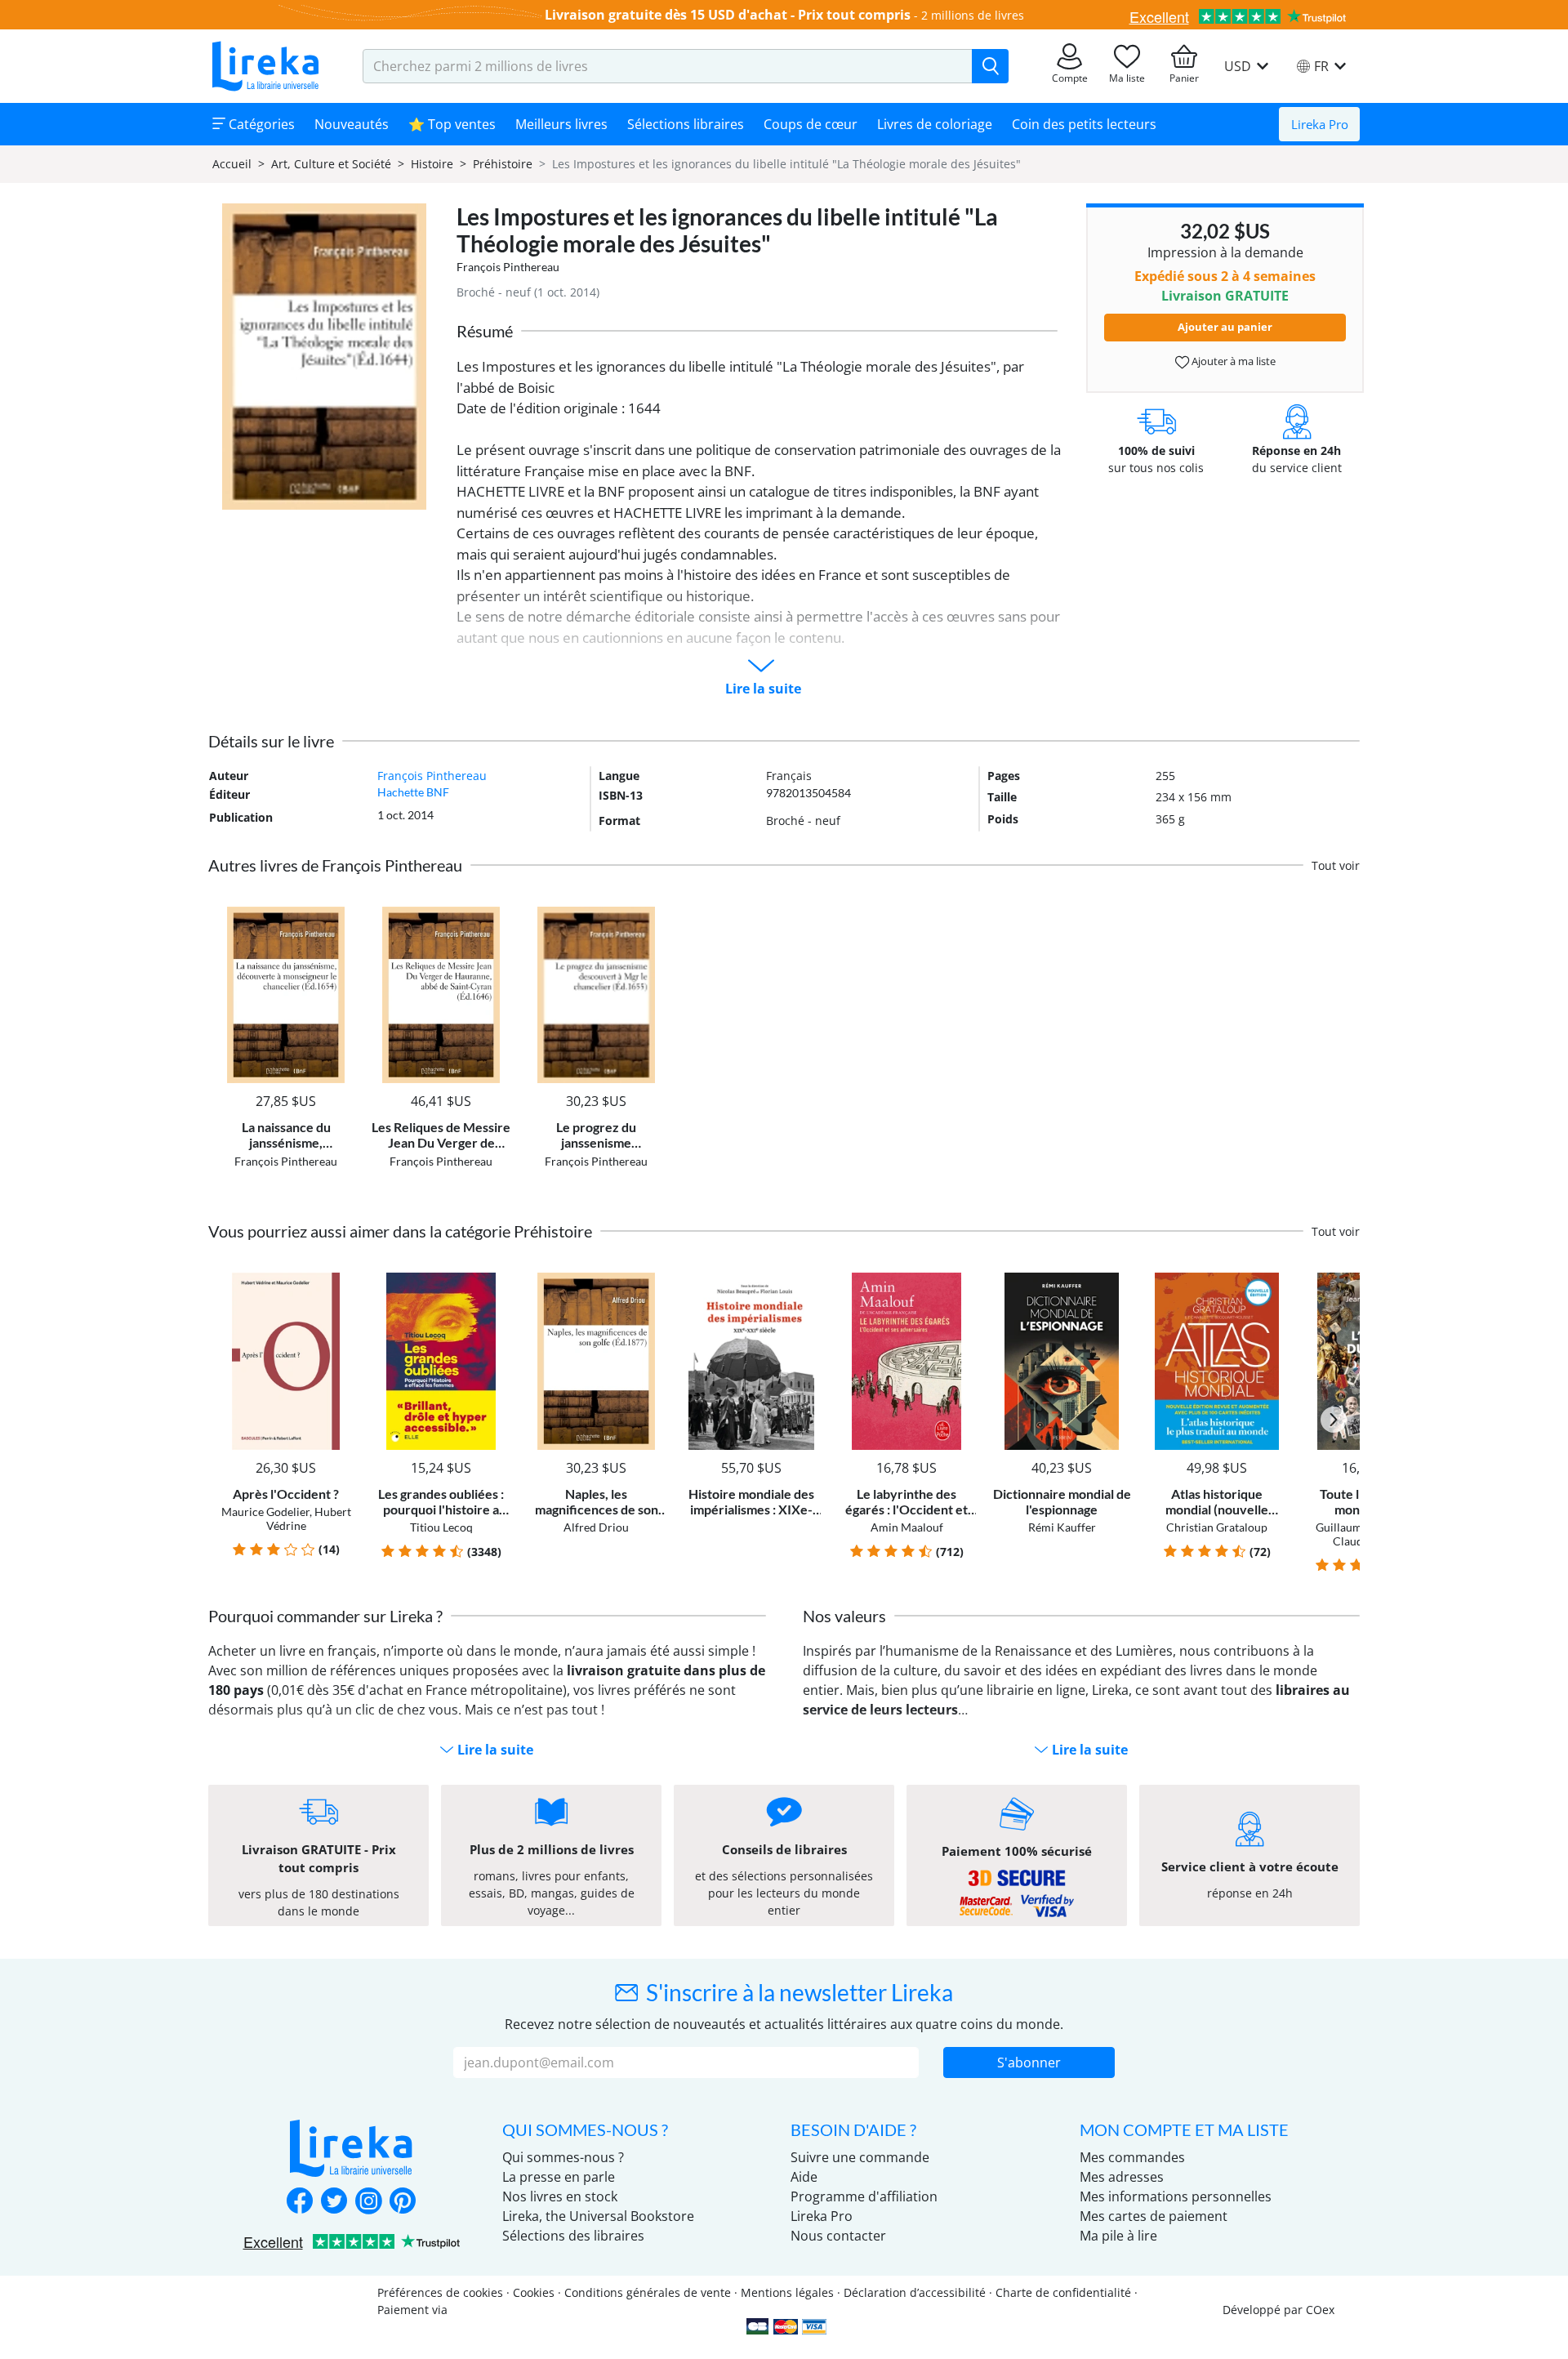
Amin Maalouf (907, 1527)
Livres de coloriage (935, 124)
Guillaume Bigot (1356, 1527)
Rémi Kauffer (1062, 1527)
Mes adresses (1122, 2177)
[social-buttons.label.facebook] (300, 2202)
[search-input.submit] (990, 66)
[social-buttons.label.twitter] (334, 2202)
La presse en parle (559, 2177)
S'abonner (1029, 2062)
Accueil (232, 164)
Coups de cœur (811, 124)
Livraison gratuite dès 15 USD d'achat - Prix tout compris (728, 15)
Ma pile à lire (1118, 2236)
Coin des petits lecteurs (1084, 124)
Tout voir (1336, 865)
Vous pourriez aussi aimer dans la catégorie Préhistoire (400, 1231)
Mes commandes (1132, 2157)
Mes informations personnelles (1176, 2196)
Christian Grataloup (1217, 1527)
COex (1320, 2310)
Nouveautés (352, 124)
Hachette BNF (413, 792)
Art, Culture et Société (331, 164)
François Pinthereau (508, 267)
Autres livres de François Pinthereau (335, 865)
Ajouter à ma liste (1232, 361)
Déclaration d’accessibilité (915, 2292)
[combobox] (668, 66)
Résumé (485, 331)
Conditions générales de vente (648, 2292)
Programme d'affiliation (864, 2196)
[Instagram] (368, 2202)
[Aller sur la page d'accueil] (265, 66)
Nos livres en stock (560, 2196)
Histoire (432, 164)
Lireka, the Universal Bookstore (598, 2216)
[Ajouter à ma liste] (340, 916)
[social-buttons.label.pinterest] (403, 2202)
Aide (804, 2177)
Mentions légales (787, 2292)
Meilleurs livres (561, 124)
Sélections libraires (686, 124)
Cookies (534, 2292)
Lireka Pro (1320, 124)
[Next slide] (1334, 1420)
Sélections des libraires (573, 2236)
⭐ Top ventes (452, 124)
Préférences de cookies (440, 2292)
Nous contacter (838, 2236)
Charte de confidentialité (1063, 2292)
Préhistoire (503, 164)
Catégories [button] (260, 124)
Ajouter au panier (1225, 327)
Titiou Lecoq (441, 1527)
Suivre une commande (860, 2157)
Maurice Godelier (265, 1512)
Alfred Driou (596, 1527)
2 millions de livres (973, 15)
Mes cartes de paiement (1154, 2216)
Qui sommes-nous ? (563, 2157)
